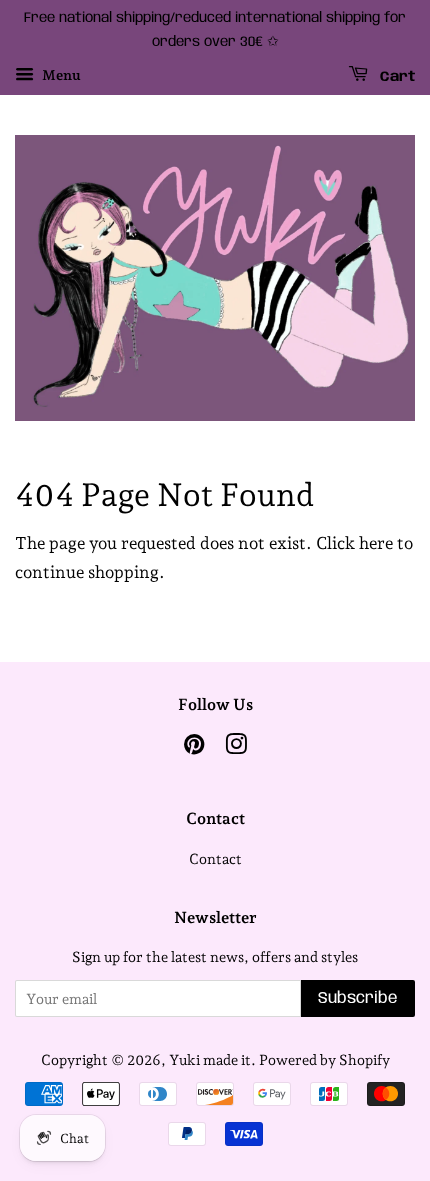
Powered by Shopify (324, 1059)
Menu (60, 75)
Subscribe (358, 998)
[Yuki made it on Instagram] (236, 747)
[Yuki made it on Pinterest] (194, 747)
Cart (395, 76)
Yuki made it (210, 1059)
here (376, 543)
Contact (215, 858)
